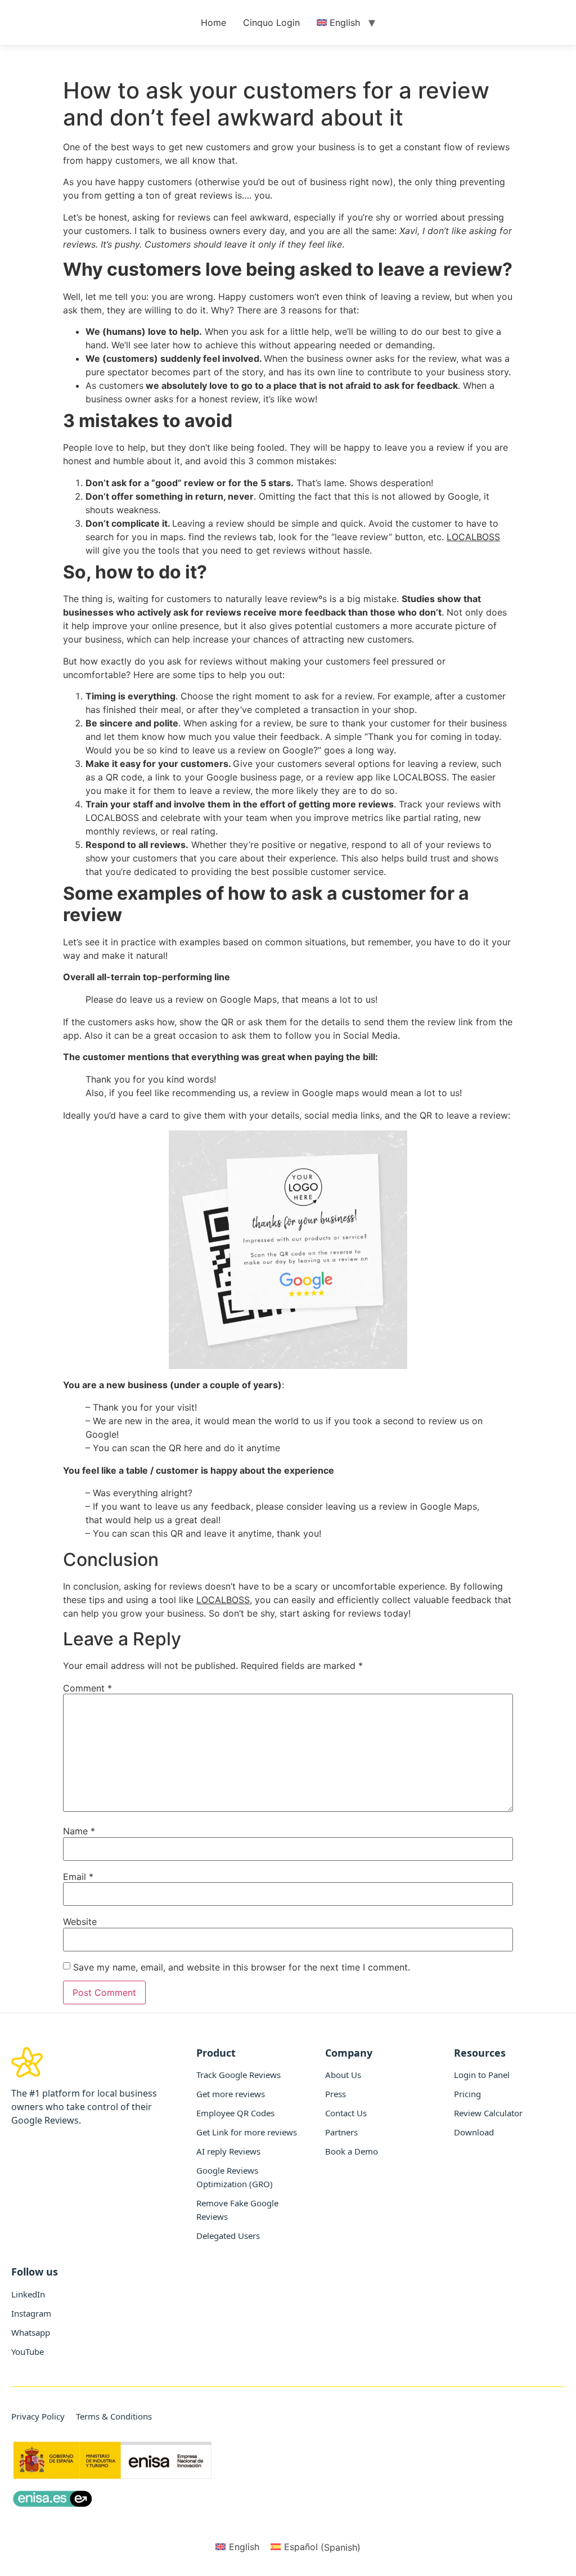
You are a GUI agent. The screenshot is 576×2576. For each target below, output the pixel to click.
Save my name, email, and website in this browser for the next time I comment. (242, 1967)
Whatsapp (31, 2332)
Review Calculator (488, 2113)
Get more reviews (231, 2094)
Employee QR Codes (235, 2113)
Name (79, 1831)
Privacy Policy (38, 2416)
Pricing (467, 2094)
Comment (87, 1688)
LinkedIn (28, 2294)
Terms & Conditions (114, 2416)
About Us (343, 2075)
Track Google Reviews (238, 2075)
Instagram (31, 2313)
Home (213, 23)
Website (80, 1922)
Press (336, 2094)
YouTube (28, 2351)
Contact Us (346, 2113)
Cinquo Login (271, 23)
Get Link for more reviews (247, 2132)
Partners (341, 2132)
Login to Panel (482, 2075)
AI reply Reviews (228, 2151)
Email (78, 1877)
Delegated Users (228, 2236)
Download (474, 2132)
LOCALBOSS (473, 537)
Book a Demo (352, 2151)
